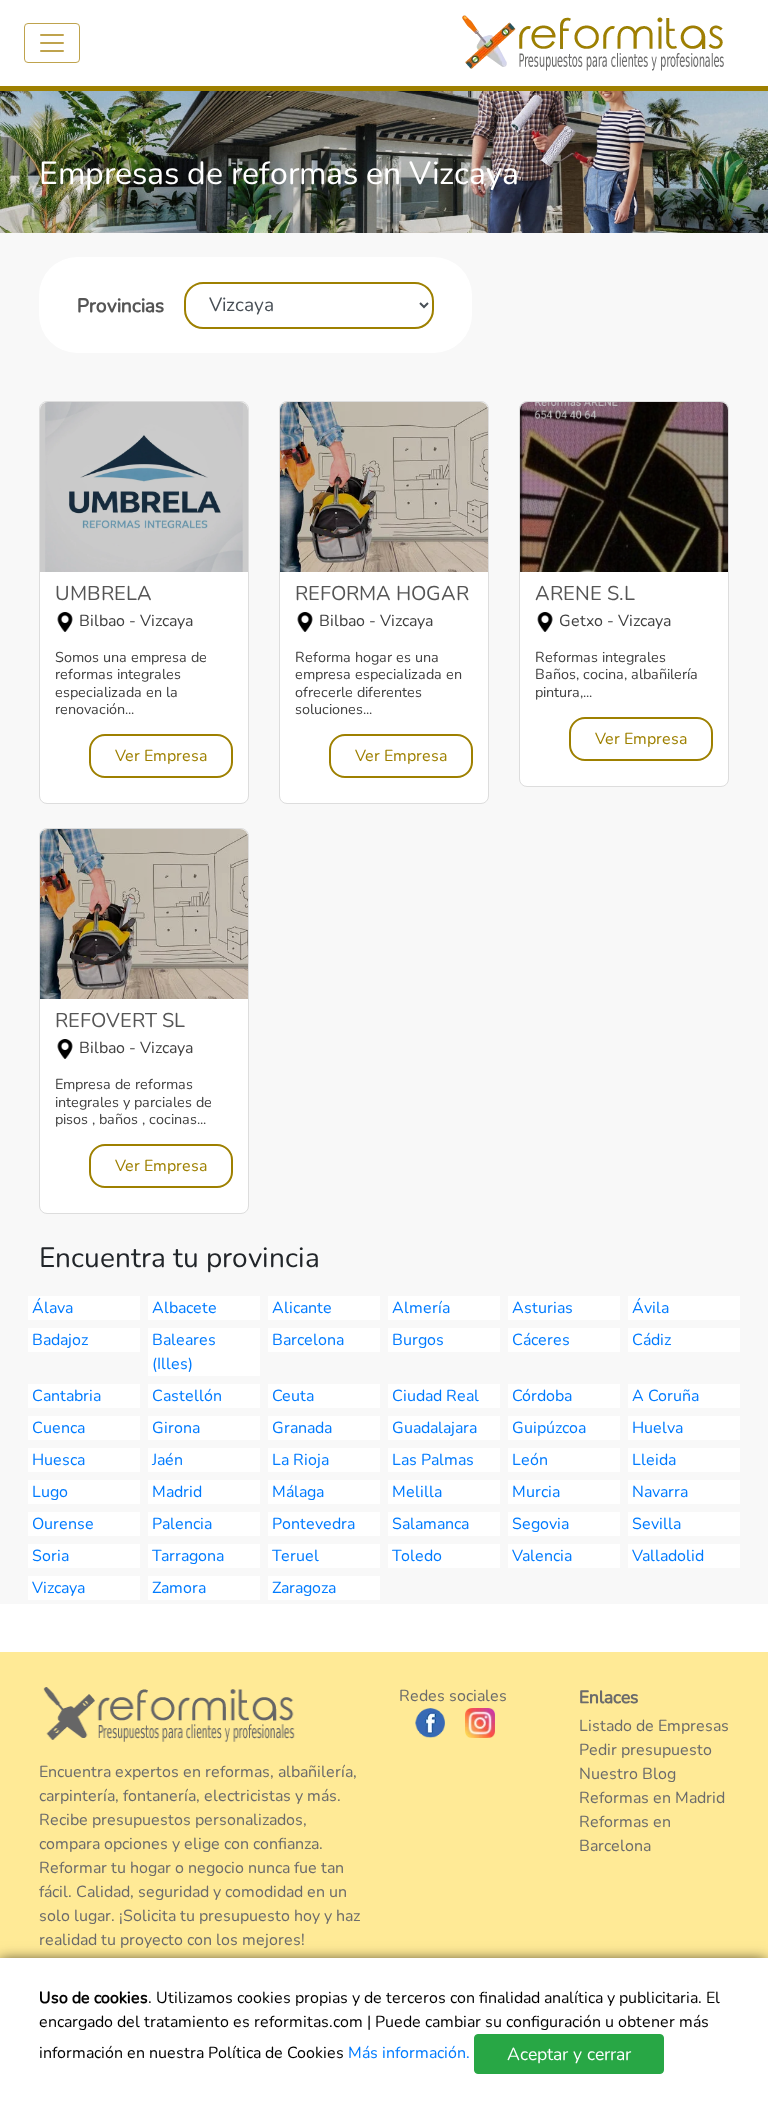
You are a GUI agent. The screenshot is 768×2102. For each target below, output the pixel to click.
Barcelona (308, 1340)
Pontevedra (313, 1524)
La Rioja (300, 1460)
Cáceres (541, 1340)
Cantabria (66, 1396)
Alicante (302, 1308)
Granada (302, 1428)
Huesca (58, 1460)
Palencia (182, 1524)
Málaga (298, 1492)
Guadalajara (434, 1428)
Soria (50, 1556)
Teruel (295, 1556)
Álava (52, 1308)
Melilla (417, 1492)
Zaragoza (304, 1588)
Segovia (540, 1524)
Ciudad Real (435, 1396)
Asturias (542, 1308)
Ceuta (293, 1396)
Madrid (177, 1492)
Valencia (542, 1556)
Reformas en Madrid (652, 1798)
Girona (176, 1428)
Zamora (179, 1588)
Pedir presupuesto (645, 1750)
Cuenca (58, 1428)
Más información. (411, 2053)
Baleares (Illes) (184, 1352)
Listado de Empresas (654, 1726)
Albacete (184, 1308)
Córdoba (542, 1396)
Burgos (418, 1340)
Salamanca (430, 1524)
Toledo (417, 1556)
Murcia (536, 1492)
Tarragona (188, 1556)
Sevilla (656, 1524)
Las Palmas (433, 1460)
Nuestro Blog (627, 1774)
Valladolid (668, 1556)
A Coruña (665, 1396)
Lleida (654, 1460)
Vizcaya (58, 1588)
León (530, 1460)
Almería (421, 1308)
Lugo (50, 1492)
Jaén (167, 1460)
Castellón (187, 1396)
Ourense (63, 1524)
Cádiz (651, 1340)
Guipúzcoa (549, 1428)
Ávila (650, 1308)
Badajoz (60, 1340)
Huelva (657, 1428)
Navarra (660, 1492)
